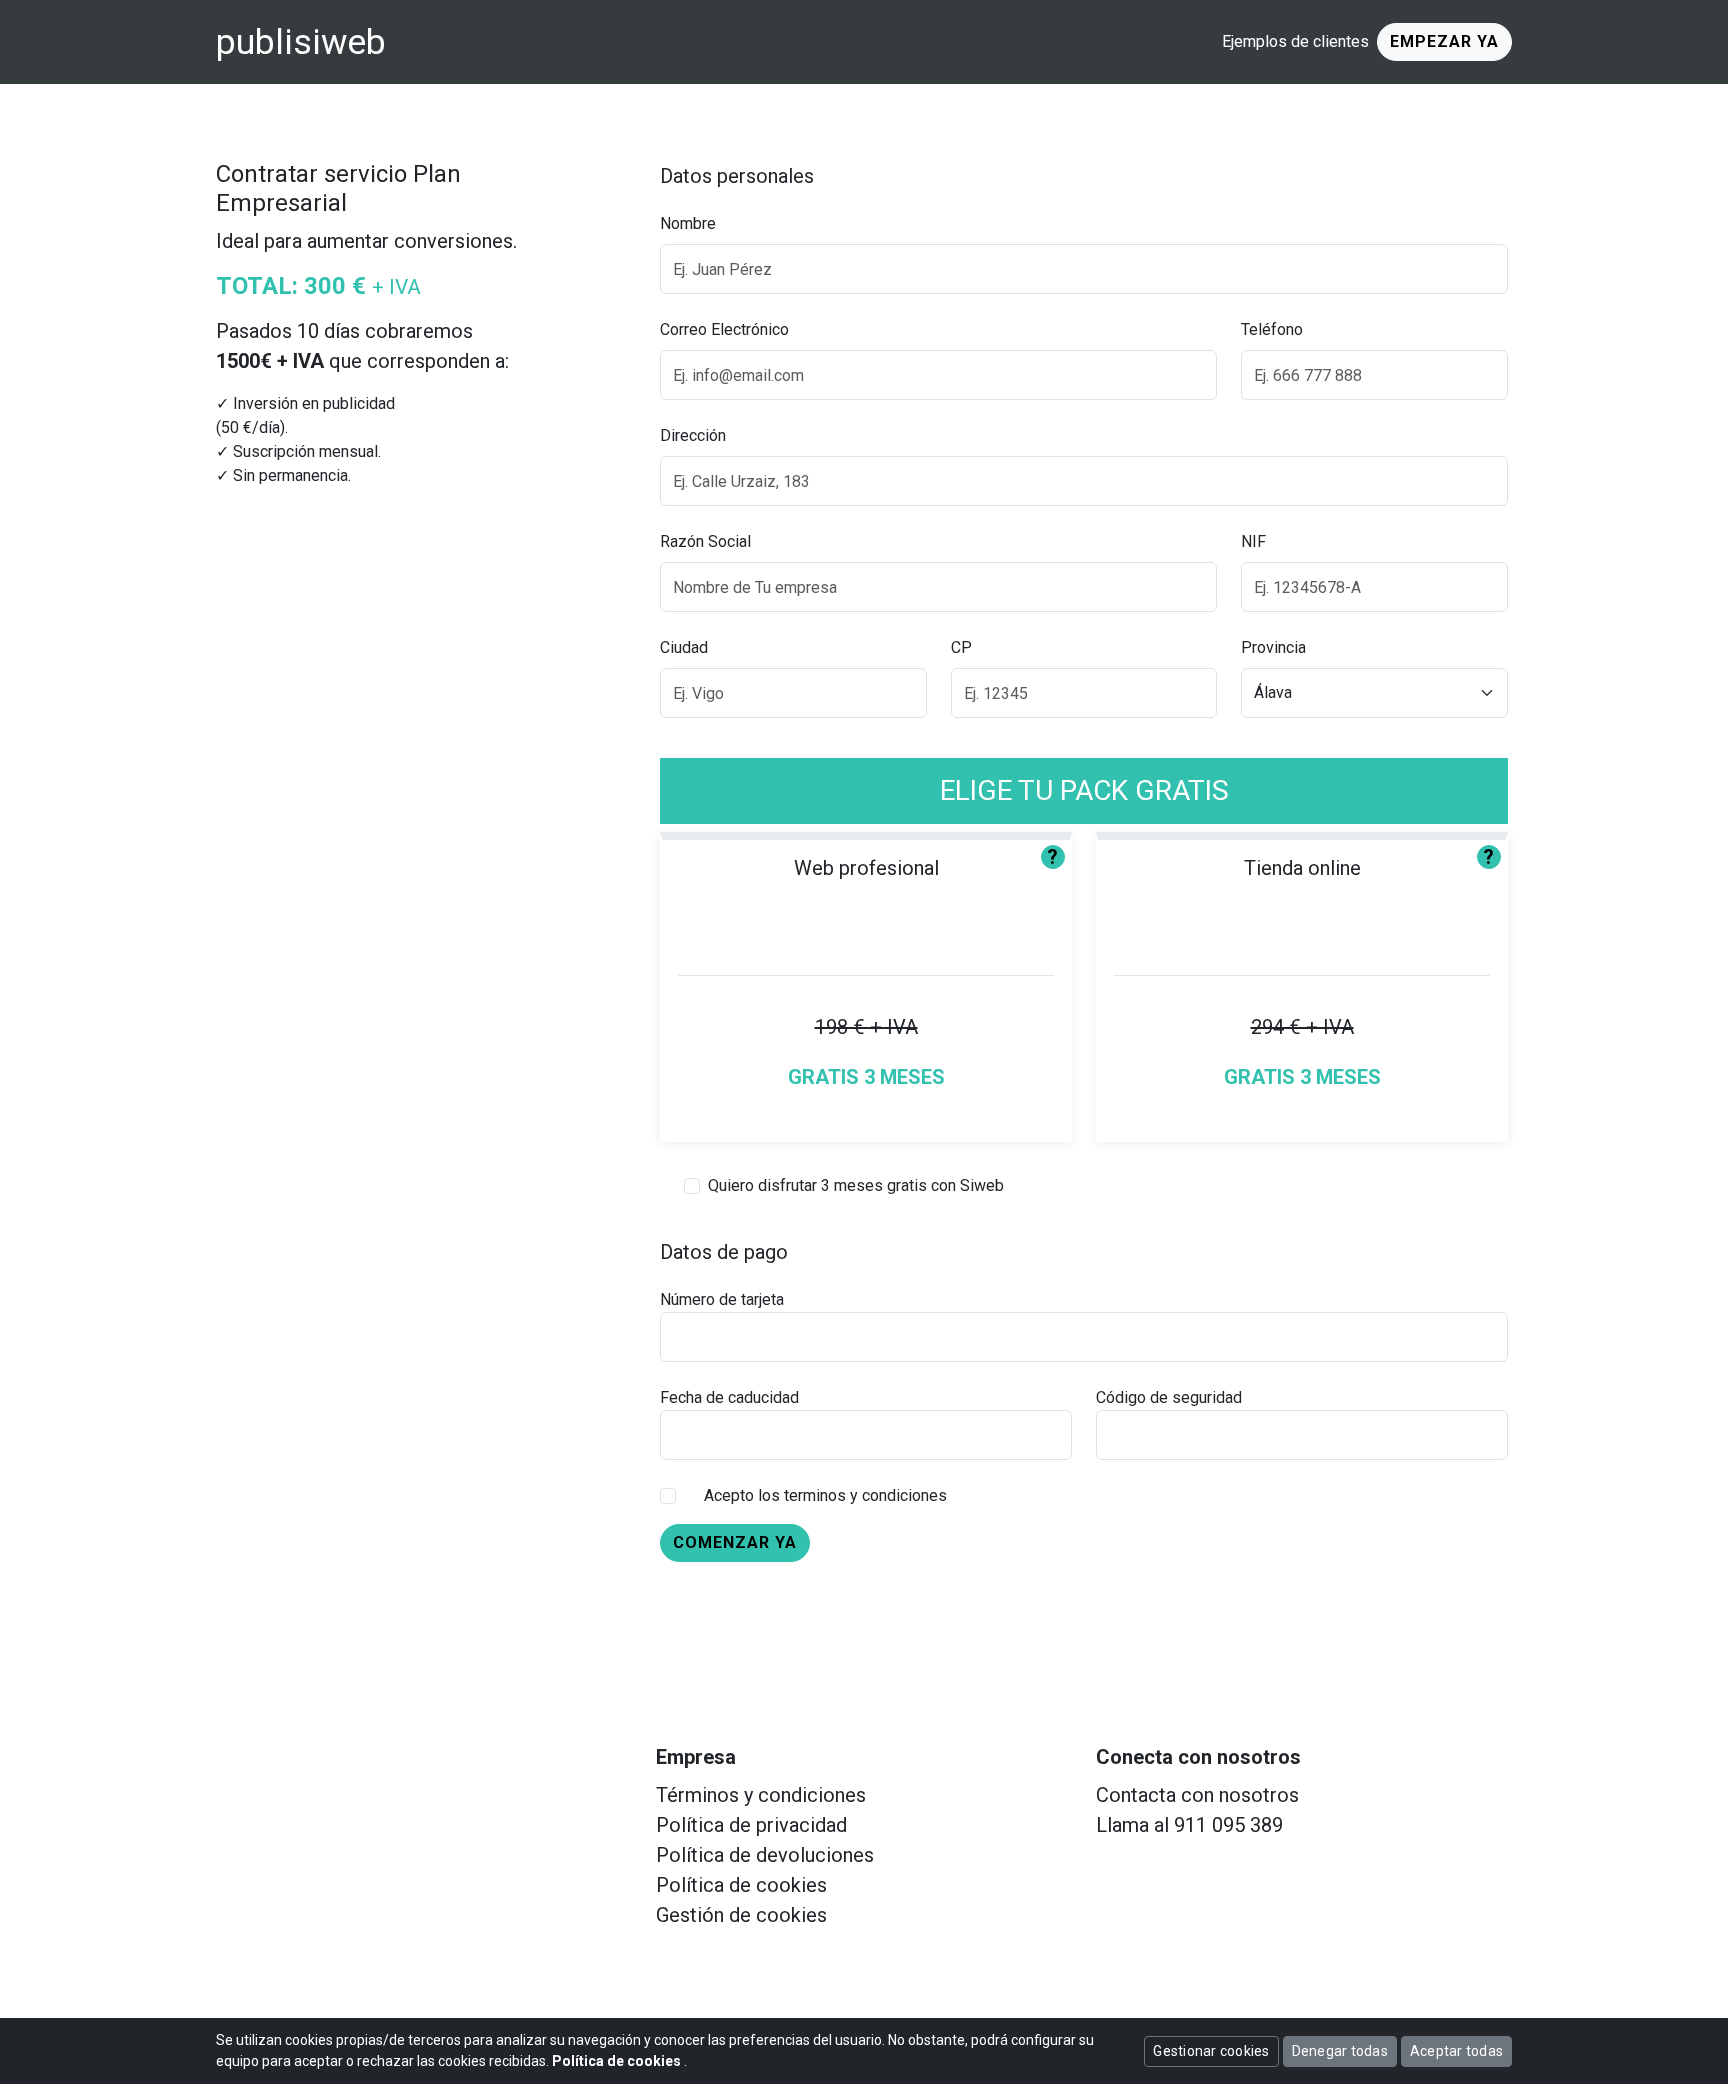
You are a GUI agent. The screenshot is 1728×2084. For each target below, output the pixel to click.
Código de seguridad (1169, 1397)
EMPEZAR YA (1444, 41)
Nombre (688, 223)
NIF (1253, 541)
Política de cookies (741, 1885)
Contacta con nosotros (1197, 1795)
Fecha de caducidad (729, 1397)
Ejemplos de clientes (1295, 41)
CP (961, 647)
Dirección (693, 435)
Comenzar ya (735, 1542)
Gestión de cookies (741, 1915)
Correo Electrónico (724, 329)
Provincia (1273, 647)
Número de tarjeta (722, 1299)
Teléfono (1272, 329)
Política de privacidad (751, 1825)
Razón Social (705, 541)
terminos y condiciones (865, 1495)
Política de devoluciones (765, 1855)
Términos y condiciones (761, 1795)
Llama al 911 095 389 (1189, 1825)
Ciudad (684, 647)
